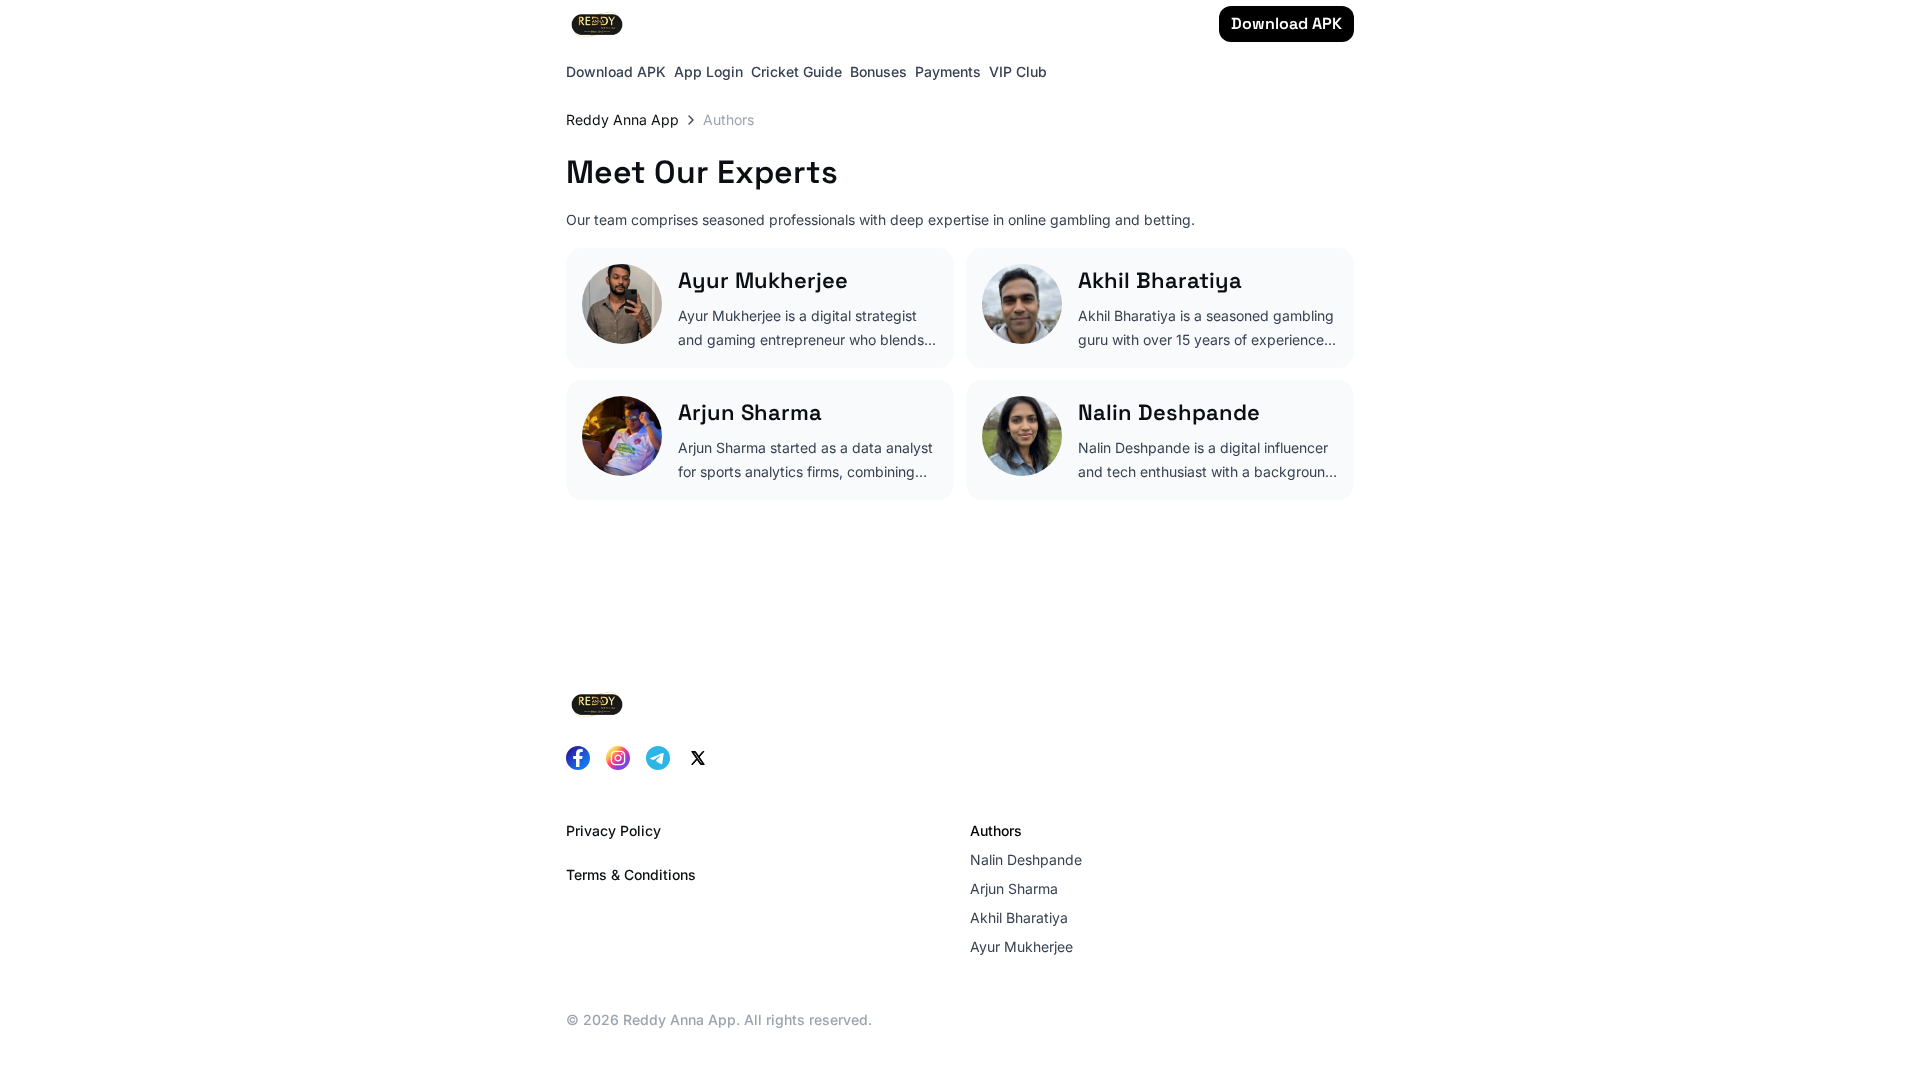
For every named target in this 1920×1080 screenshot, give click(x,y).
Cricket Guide (796, 71)
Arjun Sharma (1014, 888)
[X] (698, 758)
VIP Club (1018, 71)
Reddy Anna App (622, 119)
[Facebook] (578, 758)
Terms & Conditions (631, 874)
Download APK (1286, 23)
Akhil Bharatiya (1019, 917)
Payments (948, 71)
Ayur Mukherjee (1021, 946)
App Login (708, 71)
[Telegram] (658, 758)
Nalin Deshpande (1026, 859)
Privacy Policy (613, 830)
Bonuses (878, 71)
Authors (996, 830)
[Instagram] (618, 758)
